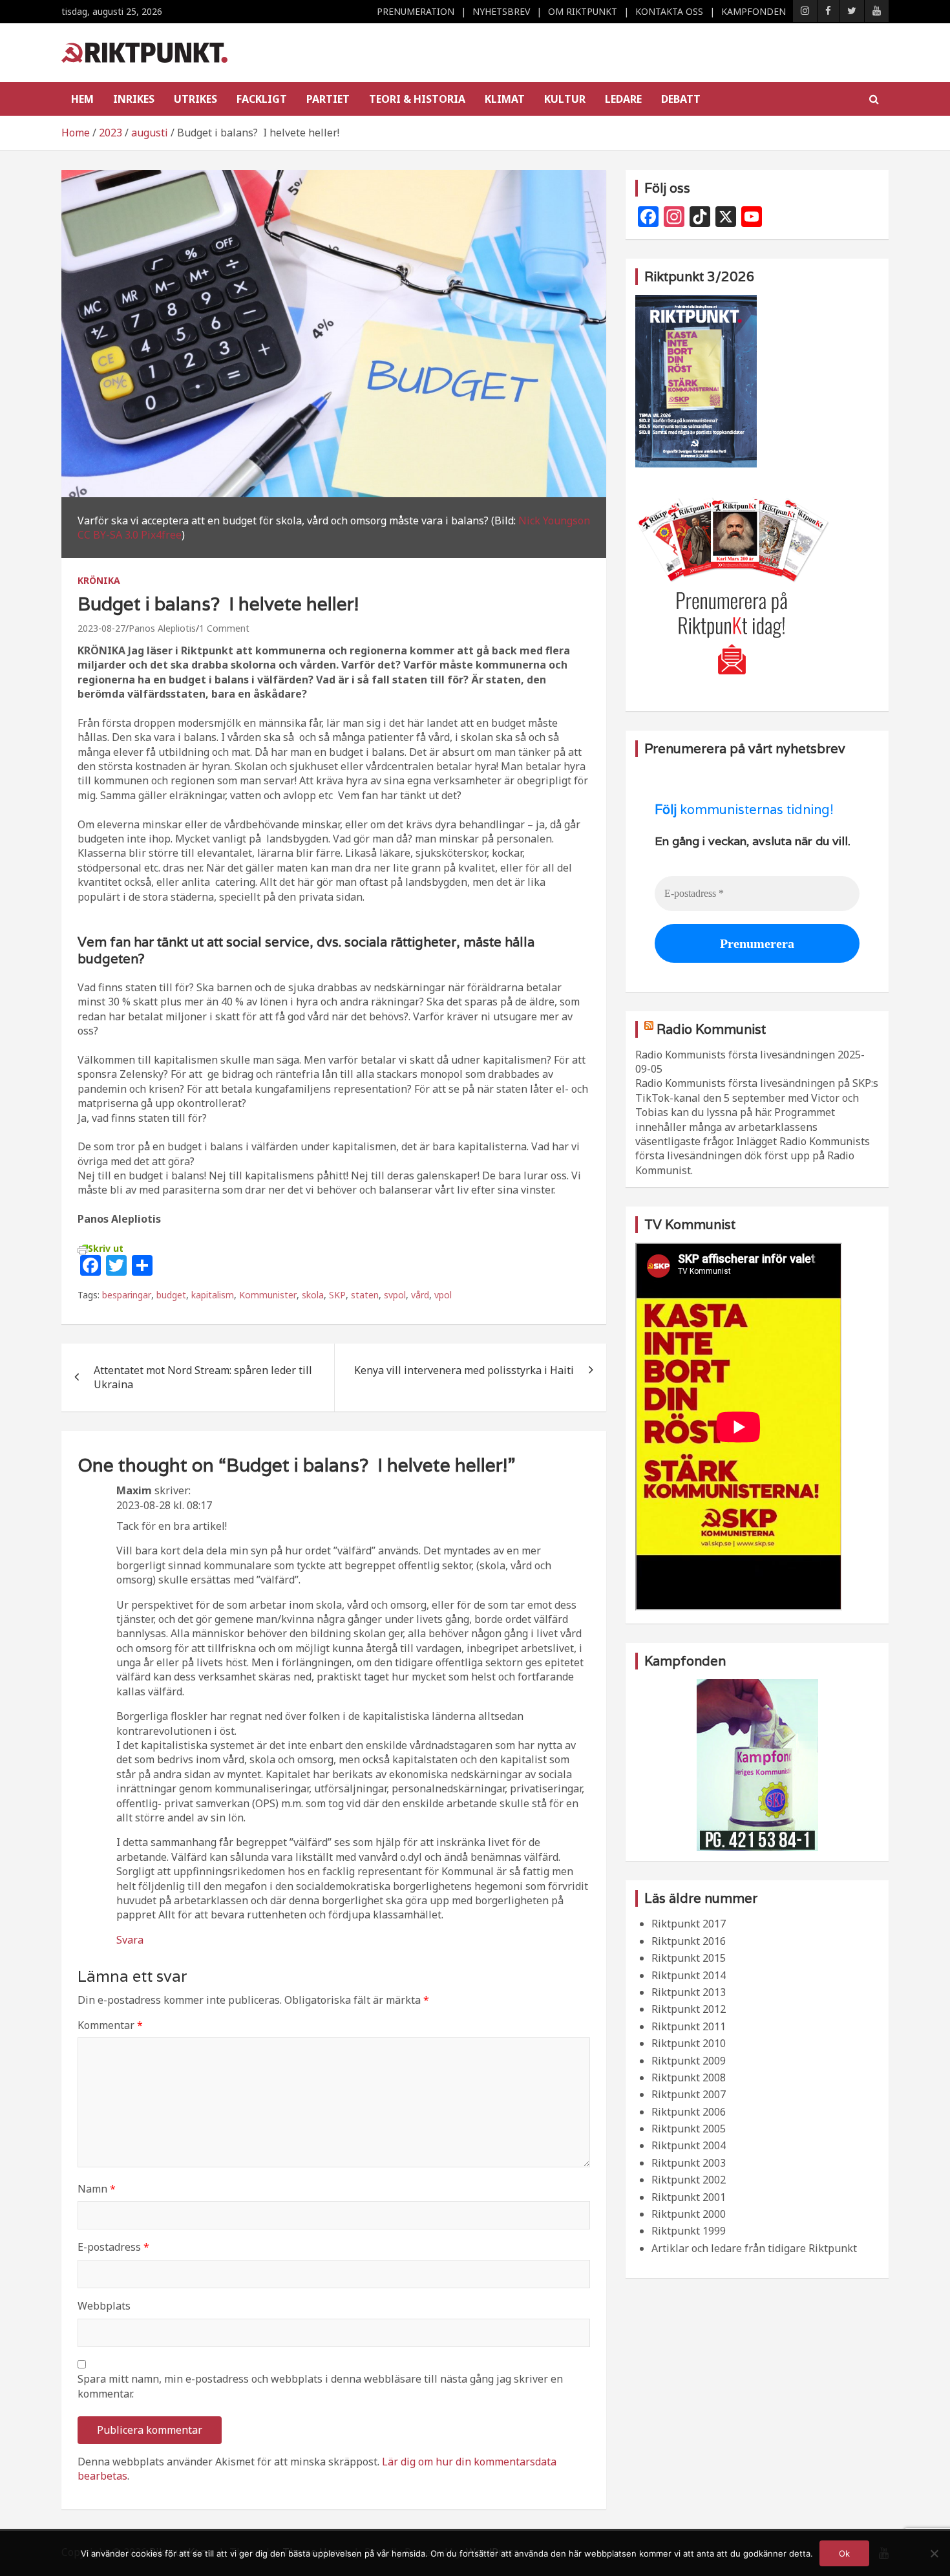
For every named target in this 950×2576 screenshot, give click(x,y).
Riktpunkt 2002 (689, 2180)
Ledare (623, 99)
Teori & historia (417, 99)
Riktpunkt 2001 (689, 2197)
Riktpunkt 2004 (689, 2145)
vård (420, 1295)
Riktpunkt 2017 (689, 1924)
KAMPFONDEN (754, 11)
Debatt (681, 99)
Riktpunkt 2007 (689, 2094)
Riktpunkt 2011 (689, 2026)
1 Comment (224, 628)
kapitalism (213, 1295)
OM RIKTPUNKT (583, 11)
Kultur (565, 99)
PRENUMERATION (416, 11)
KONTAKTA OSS (669, 11)
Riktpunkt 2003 (689, 2163)
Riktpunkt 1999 (689, 2231)
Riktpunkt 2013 (689, 1992)
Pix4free (161, 535)
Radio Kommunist (711, 1029)
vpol (443, 1295)
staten (365, 1295)
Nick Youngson (554, 521)
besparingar (127, 1295)
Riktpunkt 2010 (689, 2043)
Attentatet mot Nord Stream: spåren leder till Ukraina (203, 1377)
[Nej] (934, 2553)
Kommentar (110, 2025)
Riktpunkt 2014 (689, 1975)
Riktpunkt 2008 (689, 2077)
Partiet (328, 99)
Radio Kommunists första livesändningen (735, 1055)
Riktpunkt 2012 (689, 2009)
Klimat (505, 99)
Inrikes (134, 99)
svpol (395, 1295)
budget (171, 1295)
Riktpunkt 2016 (689, 1941)
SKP (337, 1295)
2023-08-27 (101, 628)
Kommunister (268, 1295)
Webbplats (104, 2306)
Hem (82, 99)
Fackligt (262, 99)
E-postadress (113, 2247)
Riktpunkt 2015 (689, 1958)
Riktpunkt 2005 (689, 2129)
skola (313, 1295)
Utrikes (195, 99)
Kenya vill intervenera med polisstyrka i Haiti (464, 1370)
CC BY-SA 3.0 (108, 535)
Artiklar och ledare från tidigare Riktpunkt (754, 2248)
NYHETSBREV (501, 11)
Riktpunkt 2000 (689, 2214)
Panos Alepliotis (162, 628)
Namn (97, 2189)
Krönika (99, 580)
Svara (130, 1940)
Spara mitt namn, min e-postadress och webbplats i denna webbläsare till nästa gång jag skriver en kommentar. (320, 2386)
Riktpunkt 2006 (689, 2112)
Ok (844, 2553)
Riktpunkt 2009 (689, 2061)
